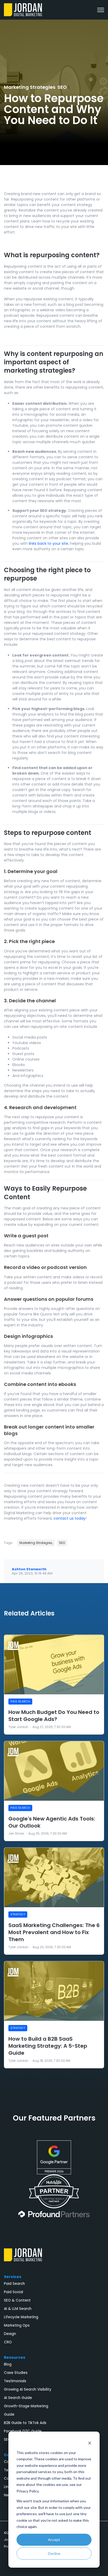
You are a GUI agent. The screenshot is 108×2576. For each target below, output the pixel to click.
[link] (23, 9)
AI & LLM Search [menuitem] (18, 2309)
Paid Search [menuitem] (14, 2284)
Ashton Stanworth (29, 1569)
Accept (54, 2540)
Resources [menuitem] (15, 2357)
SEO (62, 87)
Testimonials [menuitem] (15, 2381)
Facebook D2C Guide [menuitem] (23, 2431)
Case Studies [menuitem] (16, 2373)
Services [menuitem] (13, 2277)
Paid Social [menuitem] (13, 2292)
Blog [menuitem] (8, 2364)
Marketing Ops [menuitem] (17, 2325)
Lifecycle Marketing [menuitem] (21, 2317)
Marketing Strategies (30, 87)
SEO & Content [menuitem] (17, 2300)
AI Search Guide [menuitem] (18, 2398)
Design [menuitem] (10, 2334)
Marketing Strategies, (36, 1543)
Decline (54, 2553)
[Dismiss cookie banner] (90, 2443)
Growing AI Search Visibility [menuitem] (28, 2389)
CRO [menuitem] (8, 2342)
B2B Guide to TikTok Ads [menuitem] (25, 2423)
